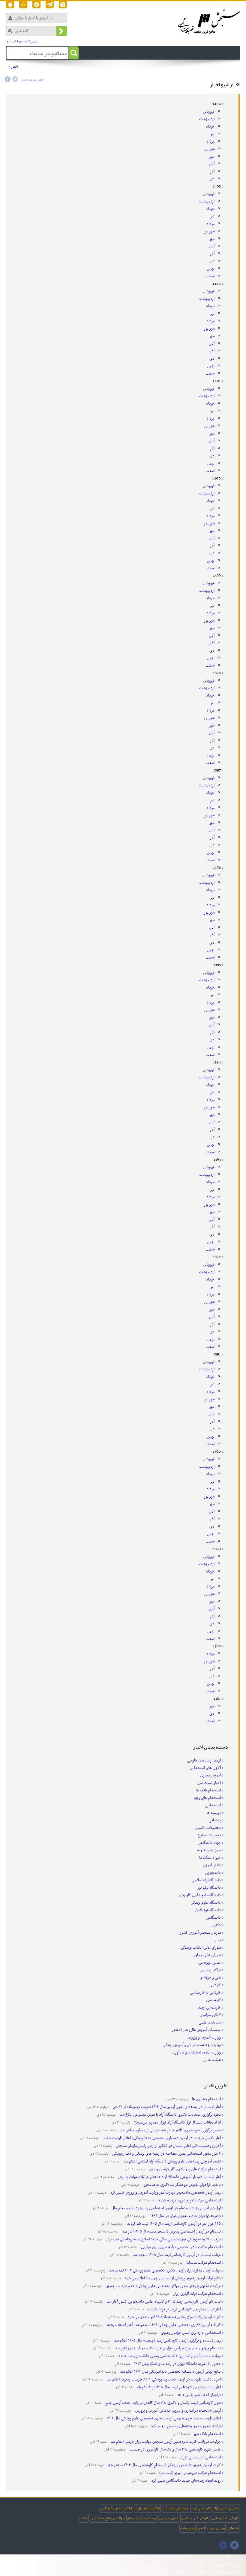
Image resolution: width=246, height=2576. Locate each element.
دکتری (216, 1925)
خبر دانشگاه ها (210, 1858)
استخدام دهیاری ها (206, 2099)
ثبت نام (12, 41)
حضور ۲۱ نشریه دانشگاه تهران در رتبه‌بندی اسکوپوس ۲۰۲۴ (177, 2364)
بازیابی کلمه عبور (29, 41)
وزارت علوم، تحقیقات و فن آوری (196, 2052)
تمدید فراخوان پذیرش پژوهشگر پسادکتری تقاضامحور (182, 2185)
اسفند (210, 276)
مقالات (84, 2518)
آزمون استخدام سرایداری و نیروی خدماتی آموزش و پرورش (178, 2411)
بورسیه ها (214, 1813)
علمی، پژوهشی (210, 1963)
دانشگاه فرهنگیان (208, 1910)
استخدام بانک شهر (207, 2434)
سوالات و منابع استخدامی (108, 2518)
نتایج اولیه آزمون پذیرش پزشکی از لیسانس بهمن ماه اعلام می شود (172, 2278)
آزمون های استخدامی (58, 69)
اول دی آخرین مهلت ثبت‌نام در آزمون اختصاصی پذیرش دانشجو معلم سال (166, 2208)
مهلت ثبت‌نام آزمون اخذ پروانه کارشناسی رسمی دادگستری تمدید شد (169, 2356)
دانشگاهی (213, 1918)
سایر (218, 1940)
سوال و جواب (216, 2528)
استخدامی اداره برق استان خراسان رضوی (190, 2333)
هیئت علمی (212, 2060)
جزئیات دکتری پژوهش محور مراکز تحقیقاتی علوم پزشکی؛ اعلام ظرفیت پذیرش (163, 2286)
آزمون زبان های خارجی (204, 1760)
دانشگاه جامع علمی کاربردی (200, 1895)
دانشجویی (213, 1873)
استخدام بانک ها (208, 1790)
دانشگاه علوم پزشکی (206, 1903)
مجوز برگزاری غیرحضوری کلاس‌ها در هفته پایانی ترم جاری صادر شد (170, 2130)
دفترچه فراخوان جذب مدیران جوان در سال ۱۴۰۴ (185, 2216)
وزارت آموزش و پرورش (204, 2037)
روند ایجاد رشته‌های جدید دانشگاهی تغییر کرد (186, 2481)
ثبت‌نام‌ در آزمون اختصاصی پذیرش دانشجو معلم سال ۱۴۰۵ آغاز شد (171, 2231)
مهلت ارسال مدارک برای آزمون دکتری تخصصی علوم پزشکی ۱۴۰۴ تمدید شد (164, 2270)
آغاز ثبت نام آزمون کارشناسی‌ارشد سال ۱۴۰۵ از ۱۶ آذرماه (179, 2387)
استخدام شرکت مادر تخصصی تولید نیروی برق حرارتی (180, 2247)
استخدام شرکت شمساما (203, 2263)
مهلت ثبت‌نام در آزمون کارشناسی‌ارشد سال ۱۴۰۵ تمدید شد (176, 2255)
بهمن (211, 269)
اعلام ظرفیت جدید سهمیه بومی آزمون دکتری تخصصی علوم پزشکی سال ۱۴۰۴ (163, 2418)
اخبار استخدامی (209, 1783)
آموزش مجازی (210, 1775)
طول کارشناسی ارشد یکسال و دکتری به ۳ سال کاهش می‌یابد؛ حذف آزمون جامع (162, 2403)
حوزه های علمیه (209, 1850)
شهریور (209, 149)
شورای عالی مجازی (207, 1955)
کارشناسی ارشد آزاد (175, 2508)
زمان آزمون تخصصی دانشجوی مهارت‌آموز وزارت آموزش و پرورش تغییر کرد (165, 2193)
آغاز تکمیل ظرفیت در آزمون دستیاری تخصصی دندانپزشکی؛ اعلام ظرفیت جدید (161, 2138)
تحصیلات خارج (209, 1835)
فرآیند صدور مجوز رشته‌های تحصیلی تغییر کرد (185, 2426)
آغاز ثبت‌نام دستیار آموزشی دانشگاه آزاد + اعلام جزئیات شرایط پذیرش (169, 2177)
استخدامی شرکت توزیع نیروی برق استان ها (189, 2200)
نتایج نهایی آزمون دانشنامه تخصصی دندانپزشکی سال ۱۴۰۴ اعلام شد (170, 2372)
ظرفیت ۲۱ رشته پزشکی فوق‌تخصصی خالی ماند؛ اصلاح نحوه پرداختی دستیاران (163, 2239)
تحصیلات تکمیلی (208, 1828)
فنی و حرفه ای (210, 1978)
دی (212, 179)
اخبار (14, 66)
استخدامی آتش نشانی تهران (200, 2457)
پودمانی (215, 1820)
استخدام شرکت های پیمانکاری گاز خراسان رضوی (184, 2169)
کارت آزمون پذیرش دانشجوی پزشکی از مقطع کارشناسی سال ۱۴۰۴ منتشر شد (164, 2465)
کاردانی (215, 1985)
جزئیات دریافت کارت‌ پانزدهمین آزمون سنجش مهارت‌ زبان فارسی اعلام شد (165, 2442)
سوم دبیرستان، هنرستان (142, 2518)
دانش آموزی (212, 1865)
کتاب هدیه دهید (33, 80)
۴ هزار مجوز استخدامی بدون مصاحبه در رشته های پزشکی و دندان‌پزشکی (166, 2154)
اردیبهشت (207, 119)
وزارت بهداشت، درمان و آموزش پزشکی (192, 2045)
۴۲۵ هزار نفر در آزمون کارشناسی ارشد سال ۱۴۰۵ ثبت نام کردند (173, 2224)
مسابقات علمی (210, 2022)
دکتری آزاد (220, 2508)
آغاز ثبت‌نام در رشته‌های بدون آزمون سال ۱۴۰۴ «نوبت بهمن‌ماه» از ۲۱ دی (166, 2107)
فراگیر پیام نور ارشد (147, 2508)
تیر (212, 134)
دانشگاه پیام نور (209, 1888)
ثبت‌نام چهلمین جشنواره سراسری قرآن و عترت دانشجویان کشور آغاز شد (168, 2348)
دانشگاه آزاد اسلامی (206, 1880)
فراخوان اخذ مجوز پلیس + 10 (199, 2395)
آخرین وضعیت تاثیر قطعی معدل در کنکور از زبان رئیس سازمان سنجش (168, 2146)
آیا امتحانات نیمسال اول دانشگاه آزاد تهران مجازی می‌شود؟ (177, 2122)
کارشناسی (213, 2000)
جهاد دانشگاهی (209, 1843)
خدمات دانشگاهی (115, 69)
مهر (212, 156)
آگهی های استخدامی (205, 1768)
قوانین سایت (188, 2528)
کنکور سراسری (210, 2015)
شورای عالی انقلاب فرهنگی (201, 1948)
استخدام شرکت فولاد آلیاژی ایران (196, 2294)
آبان (212, 164)
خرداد (210, 127)
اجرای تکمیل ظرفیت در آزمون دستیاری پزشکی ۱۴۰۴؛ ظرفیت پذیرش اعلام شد (163, 2379)
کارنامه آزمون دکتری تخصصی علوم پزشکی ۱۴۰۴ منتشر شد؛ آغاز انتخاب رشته (163, 2325)
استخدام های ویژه (207, 1798)
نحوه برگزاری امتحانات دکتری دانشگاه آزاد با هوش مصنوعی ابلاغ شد (170, 2115)
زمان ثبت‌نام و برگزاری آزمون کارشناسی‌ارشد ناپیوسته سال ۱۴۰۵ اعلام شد (167, 2340)
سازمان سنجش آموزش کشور (200, 1933)
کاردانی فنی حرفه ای (195, 2518)
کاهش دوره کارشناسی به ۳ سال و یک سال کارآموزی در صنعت (175, 2449)
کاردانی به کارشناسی (205, 1992)
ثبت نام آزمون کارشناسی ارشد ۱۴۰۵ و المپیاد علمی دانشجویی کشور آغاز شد (163, 2302)
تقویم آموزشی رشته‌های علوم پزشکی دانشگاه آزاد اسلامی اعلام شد (172, 2161)
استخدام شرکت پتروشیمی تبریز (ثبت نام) (190, 2473)
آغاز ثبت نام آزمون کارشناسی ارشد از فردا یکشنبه (184, 2309)
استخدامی (213, 1805)
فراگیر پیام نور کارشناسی (116, 2508)
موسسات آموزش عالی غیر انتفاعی (196, 2030)
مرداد (210, 141)
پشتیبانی (233, 2528)
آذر (212, 171)
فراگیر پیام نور (210, 1970)
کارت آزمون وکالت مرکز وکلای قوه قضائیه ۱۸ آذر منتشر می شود (174, 2317)
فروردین (209, 112)
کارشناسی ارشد (209, 2007)
